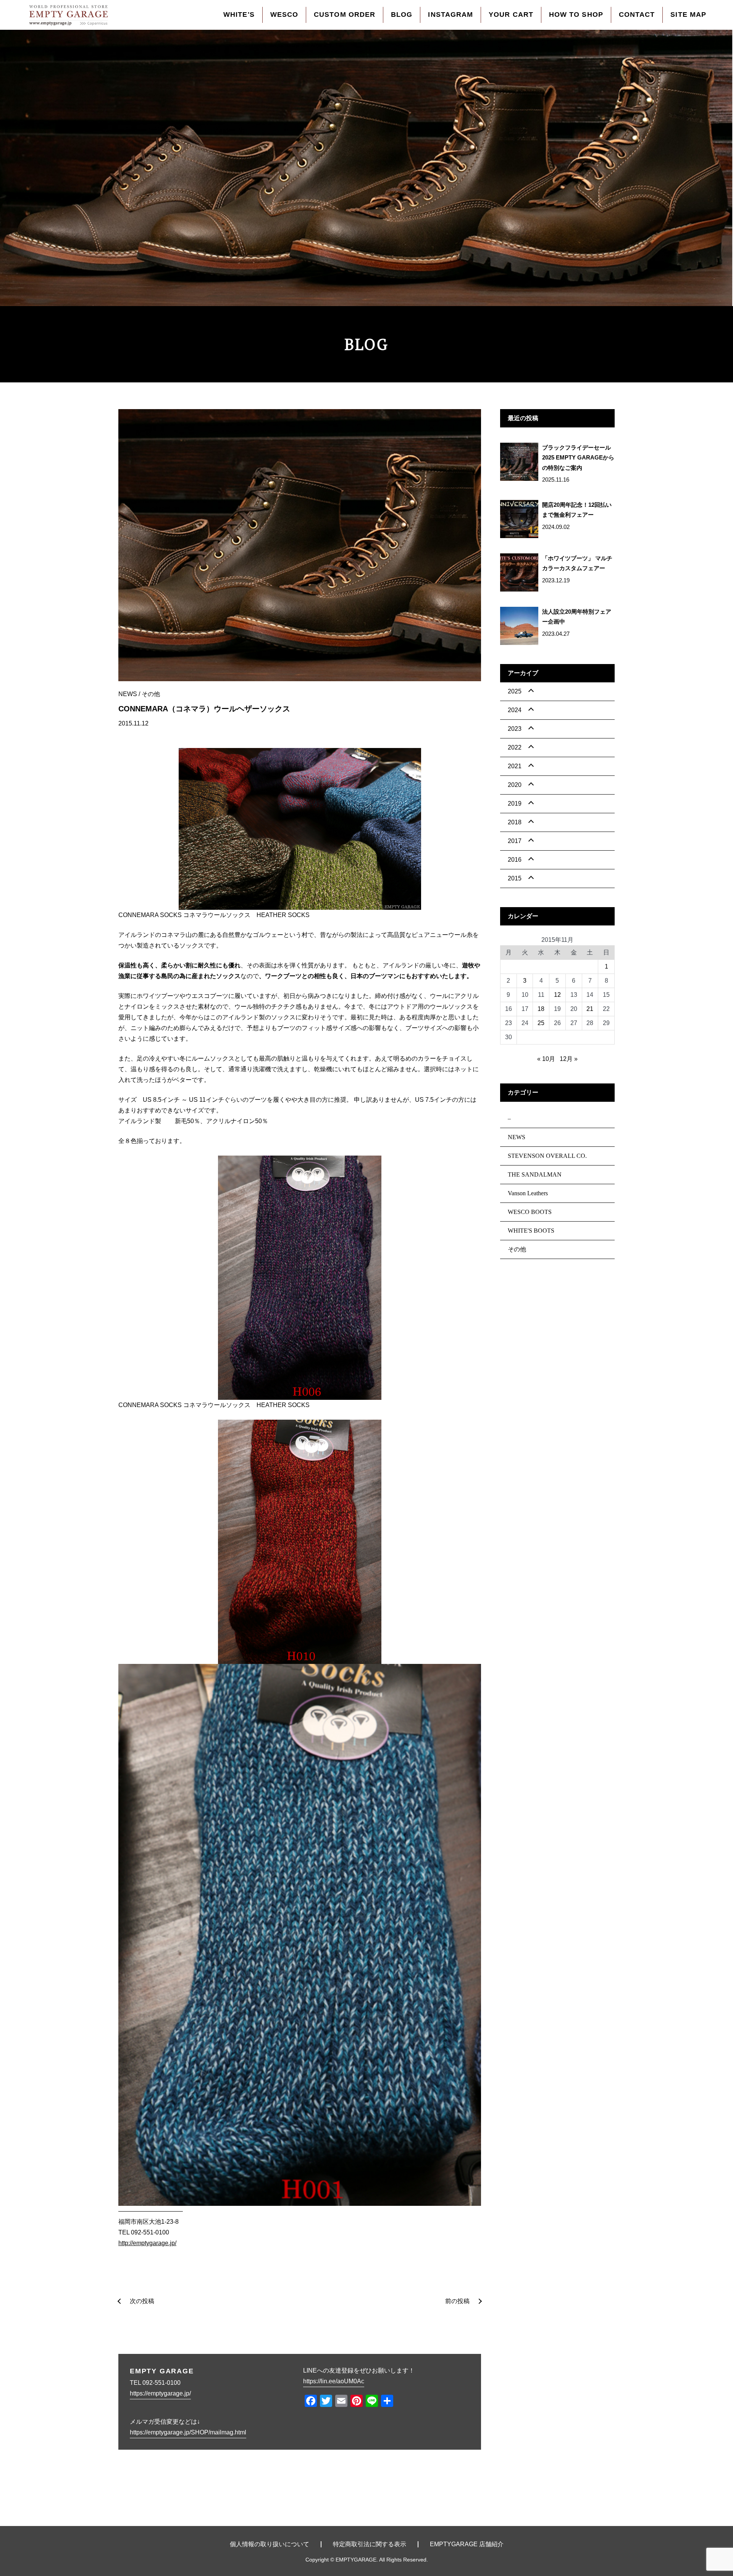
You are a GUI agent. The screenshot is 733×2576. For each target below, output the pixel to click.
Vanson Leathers (528, 1193)
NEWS (128, 694)
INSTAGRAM (450, 15)
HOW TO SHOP (576, 15)
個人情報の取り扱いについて (270, 2544)
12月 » (569, 1059)
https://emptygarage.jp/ (160, 2393)
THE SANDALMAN (535, 1174)
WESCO (284, 15)
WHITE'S (239, 15)
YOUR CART (511, 15)
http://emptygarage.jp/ (147, 2243)
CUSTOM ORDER (345, 15)
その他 (151, 694)
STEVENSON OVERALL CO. (547, 1156)
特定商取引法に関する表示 (370, 2544)
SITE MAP (688, 15)
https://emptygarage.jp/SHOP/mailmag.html (188, 2432)
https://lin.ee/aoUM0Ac (334, 2381)
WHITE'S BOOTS (531, 1231)
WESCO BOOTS (530, 1212)
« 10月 (546, 1059)
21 (590, 1009)
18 (541, 1009)
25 (541, 1023)
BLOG (402, 15)
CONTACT (637, 15)
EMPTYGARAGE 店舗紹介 (467, 2544)
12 (557, 995)
